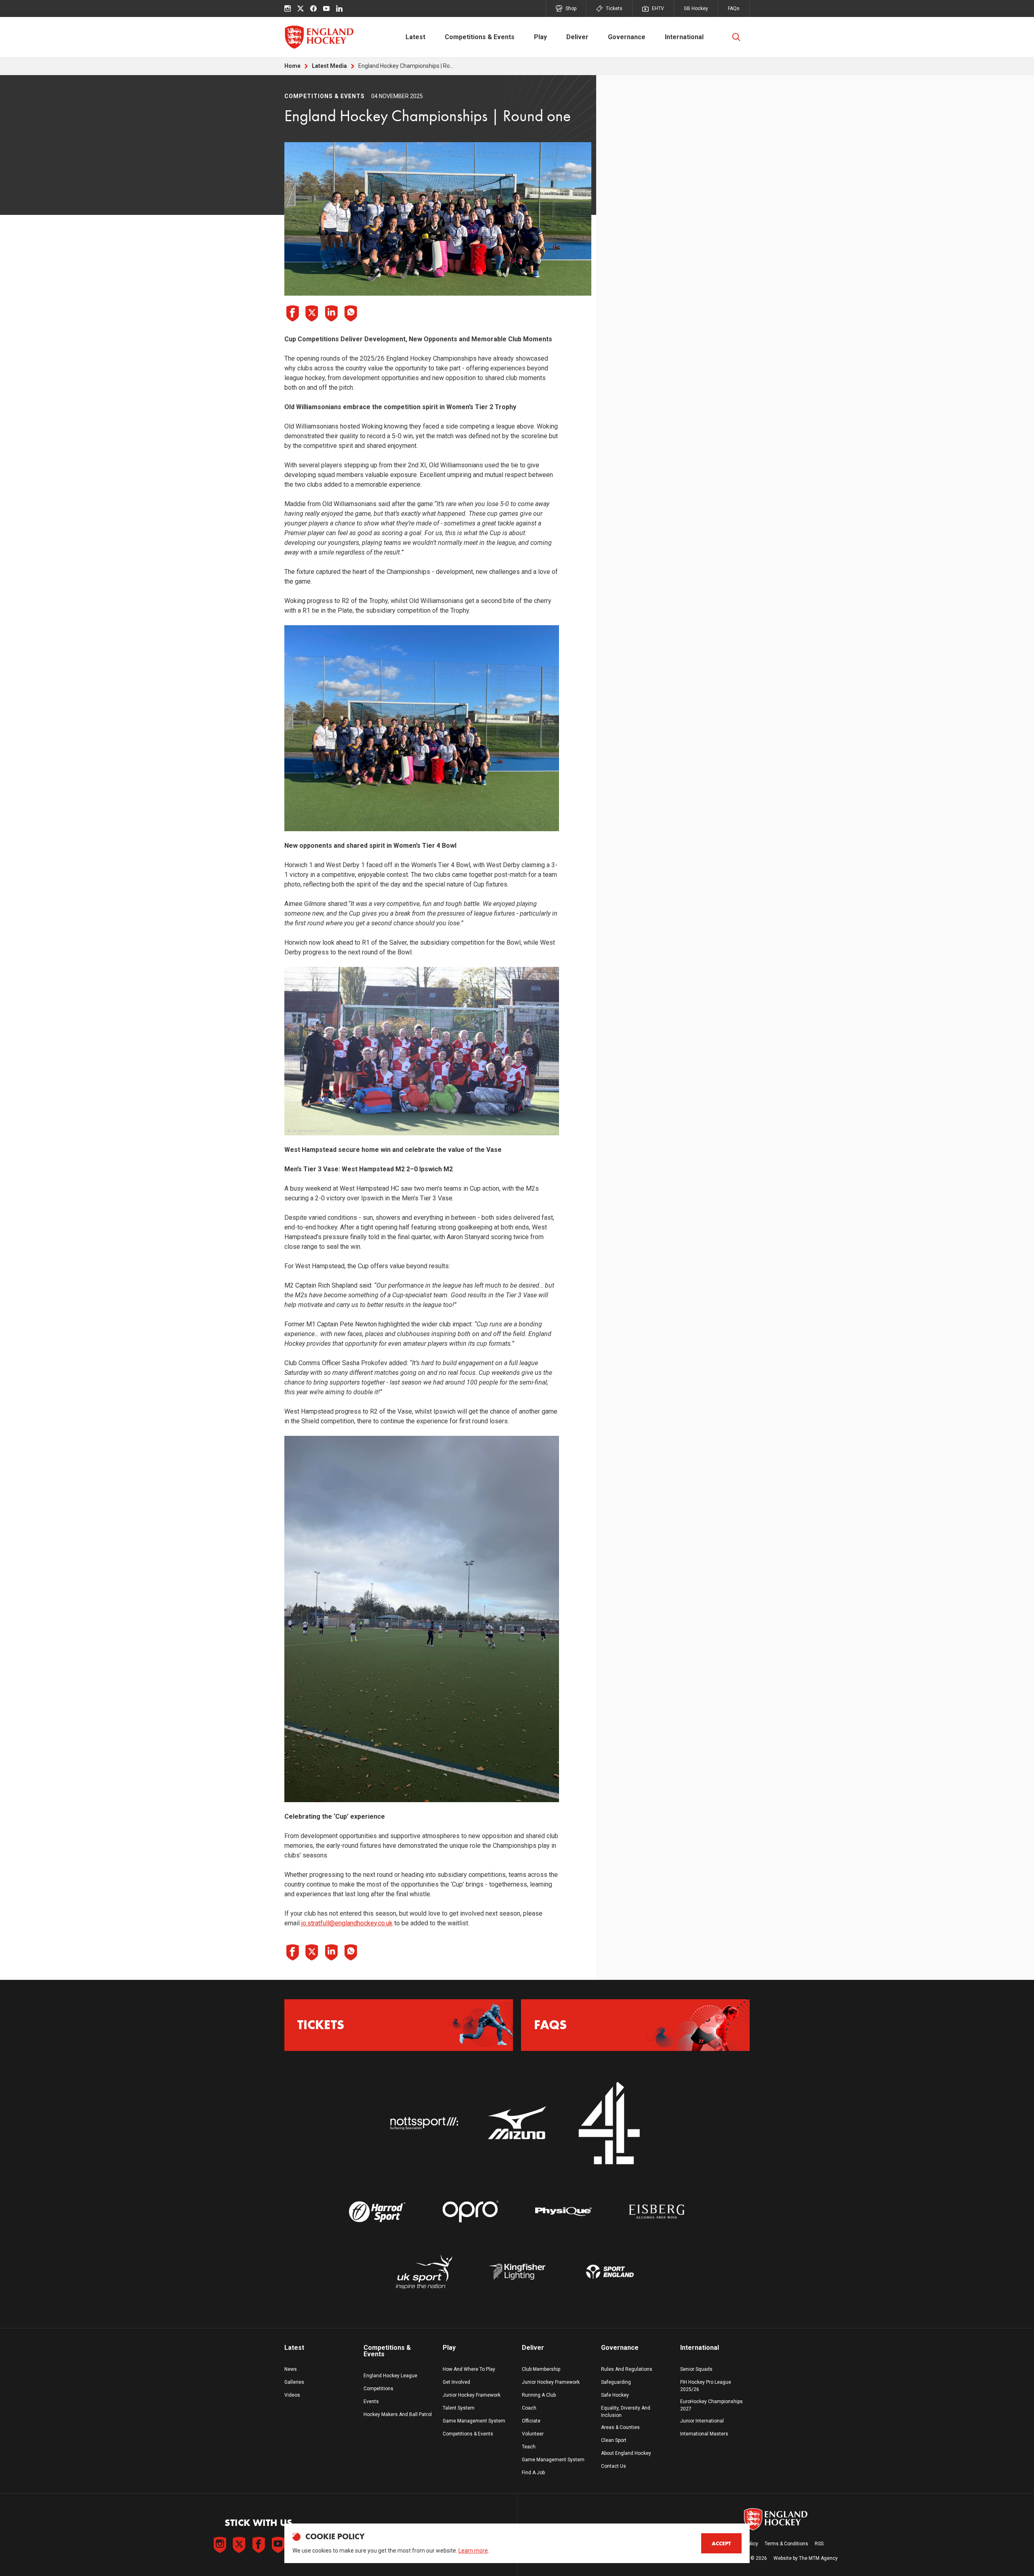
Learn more (473, 2551)
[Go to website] (424, 2124)
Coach (529, 2408)
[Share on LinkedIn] (331, 313)
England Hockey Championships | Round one (407, 66)
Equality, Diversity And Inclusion (626, 2412)
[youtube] (326, 8)
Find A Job (533, 2473)
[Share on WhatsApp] (351, 313)
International (684, 37)
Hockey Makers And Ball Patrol (398, 2414)
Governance (627, 37)
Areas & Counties (620, 2427)
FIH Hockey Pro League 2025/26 (706, 2386)
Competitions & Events (480, 37)
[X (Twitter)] (301, 8)
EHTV (658, 8)
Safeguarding (616, 2382)
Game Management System (474, 2421)
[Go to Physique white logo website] (563, 2212)
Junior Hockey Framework (472, 2395)
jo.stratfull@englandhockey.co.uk (347, 1923)
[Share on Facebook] (292, 313)
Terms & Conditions (786, 2544)
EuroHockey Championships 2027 (711, 2405)
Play (540, 37)
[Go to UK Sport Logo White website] (424, 2272)
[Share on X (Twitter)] (312, 313)
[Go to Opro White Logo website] (471, 2212)
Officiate (531, 2421)
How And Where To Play (469, 2369)
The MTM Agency (818, 2558)
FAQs (734, 8)
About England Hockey (626, 2453)
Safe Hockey (615, 2395)
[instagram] (288, 8)
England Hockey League (390, 2376)
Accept (721, 2543)
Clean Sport (614, 2440)
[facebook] (313, 8)
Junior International (702, 2421)
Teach (529, 2447)
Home (292, 66)
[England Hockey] (319, 37)
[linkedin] (339, 8)
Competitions (378, 2389)
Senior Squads (696, 2369)
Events (371, 2402)
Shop (571, 8)
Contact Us (614, 2466)
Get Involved (456, 2382)
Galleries (294, 2382)
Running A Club (539, 2395)
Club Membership (541, 2369)
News (291, 2369)
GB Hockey (696, 8)
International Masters (704, 2434)
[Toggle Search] (736, 37)
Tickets (614, 8)
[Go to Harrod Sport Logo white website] (377, 2212)
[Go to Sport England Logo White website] (610, 2272)
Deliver (577, 37)
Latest (415, 37)
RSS (819, 2544)
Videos (292, 2395)
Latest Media (329, 66)
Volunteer (533, 2434)
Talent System (459, 2408)
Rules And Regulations (627, 2369)
